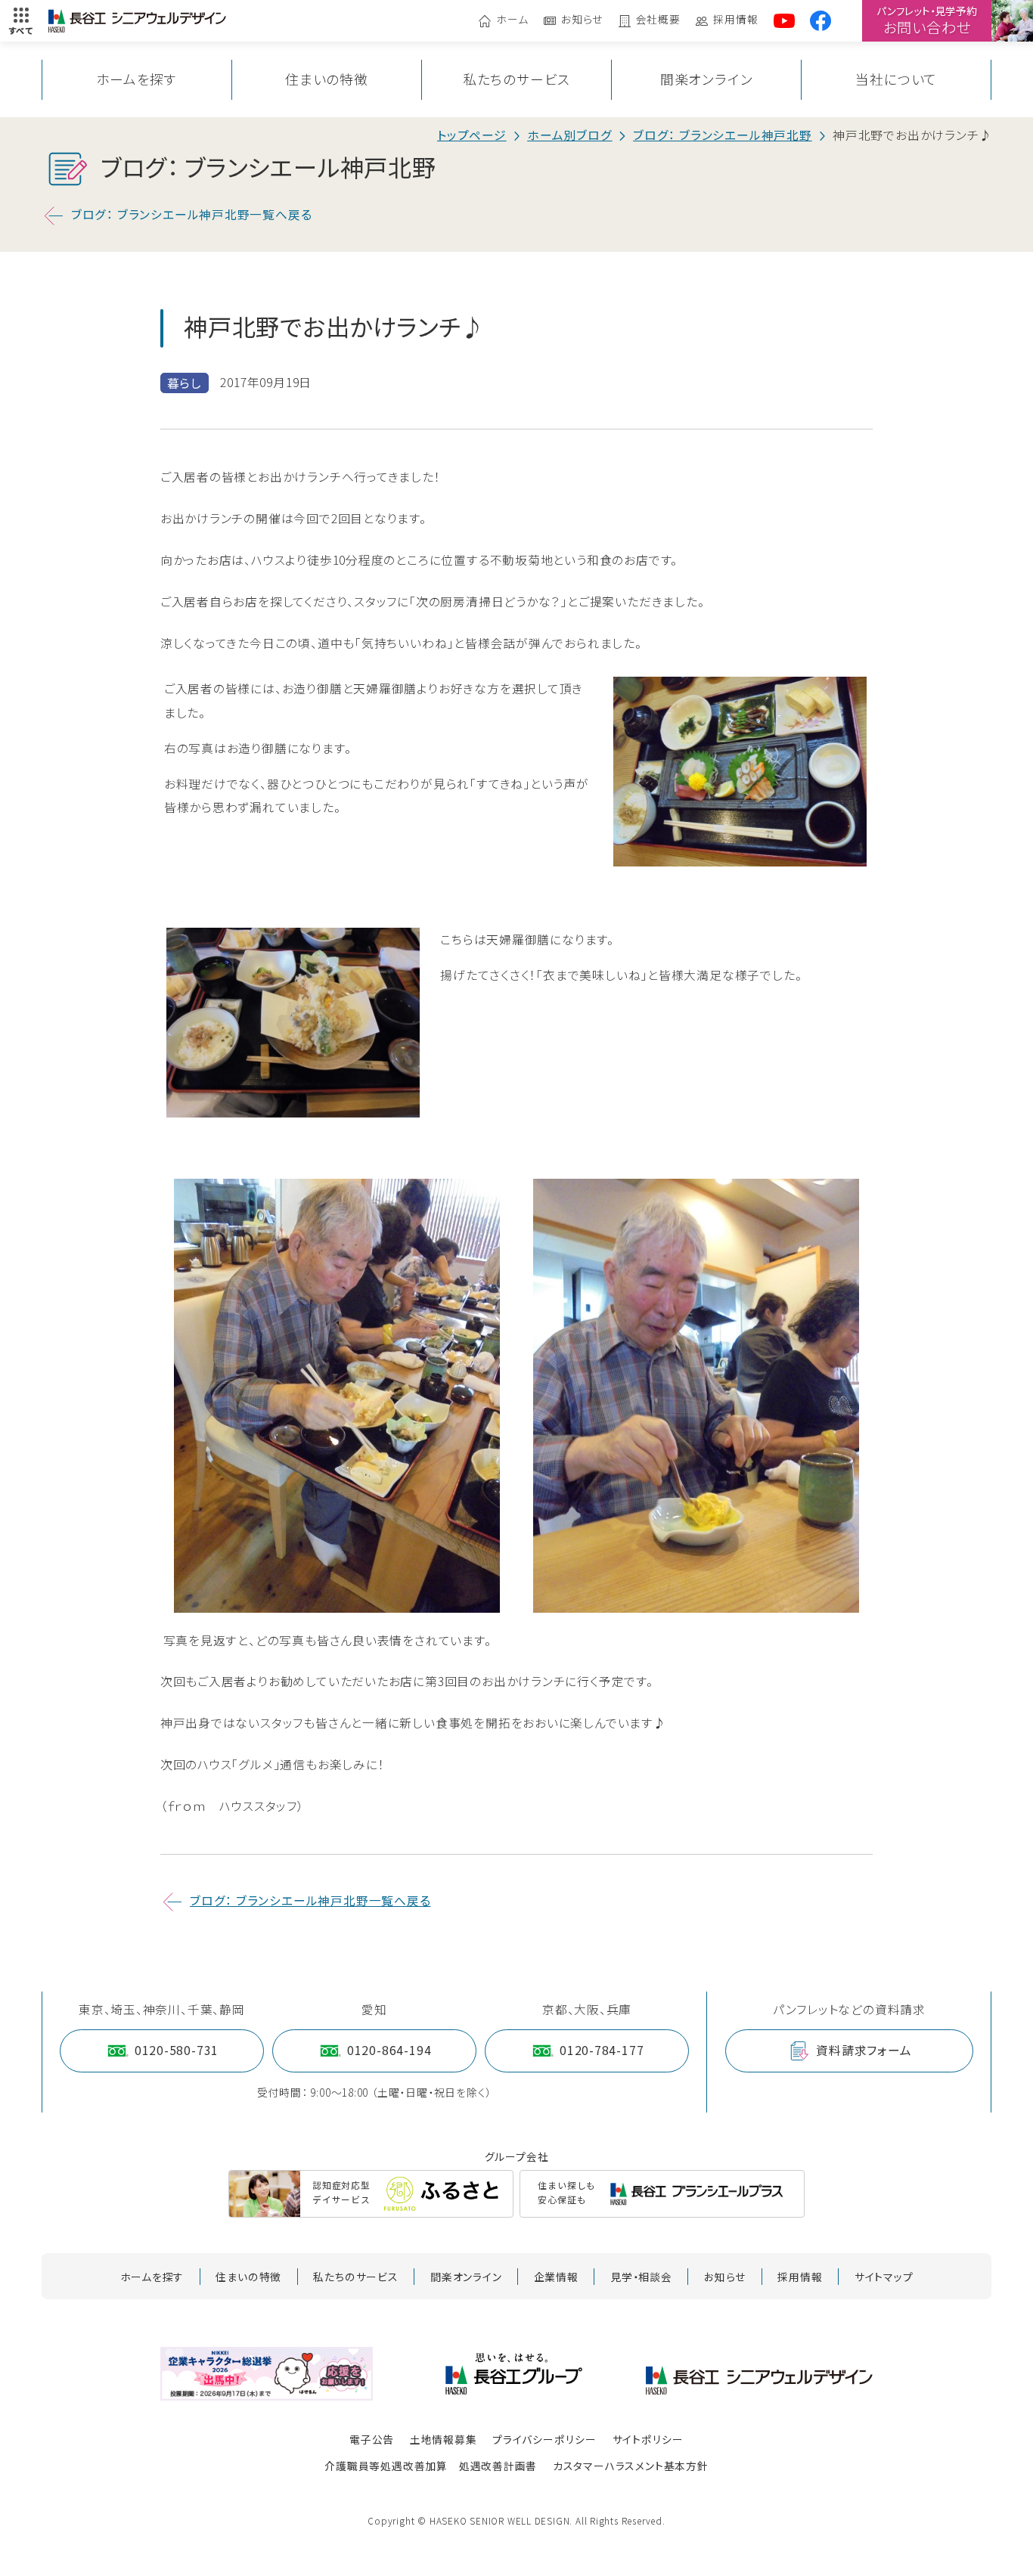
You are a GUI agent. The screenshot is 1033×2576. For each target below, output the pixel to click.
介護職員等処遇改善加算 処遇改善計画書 (431, 2466)
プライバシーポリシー (544, 2439)
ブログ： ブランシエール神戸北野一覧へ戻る (192, 214)
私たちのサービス (516, 79)
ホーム (512, 20)
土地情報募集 (444, 2439)
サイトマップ (884, 2277)
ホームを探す (136, 79)
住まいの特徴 (327, 79)
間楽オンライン (707, 79)
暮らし (185, 383)
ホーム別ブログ (570, 135)
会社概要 (658, 20)
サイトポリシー (648, 2439)
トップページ (472, 135)
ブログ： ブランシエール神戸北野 (723, 135)
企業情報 (556, 2277)
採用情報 (735, 20)
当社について (896, 79)
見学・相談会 (641, 2277)
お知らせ (582, 20)
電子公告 (372, 2439)
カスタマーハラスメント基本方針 (631, 2466)
